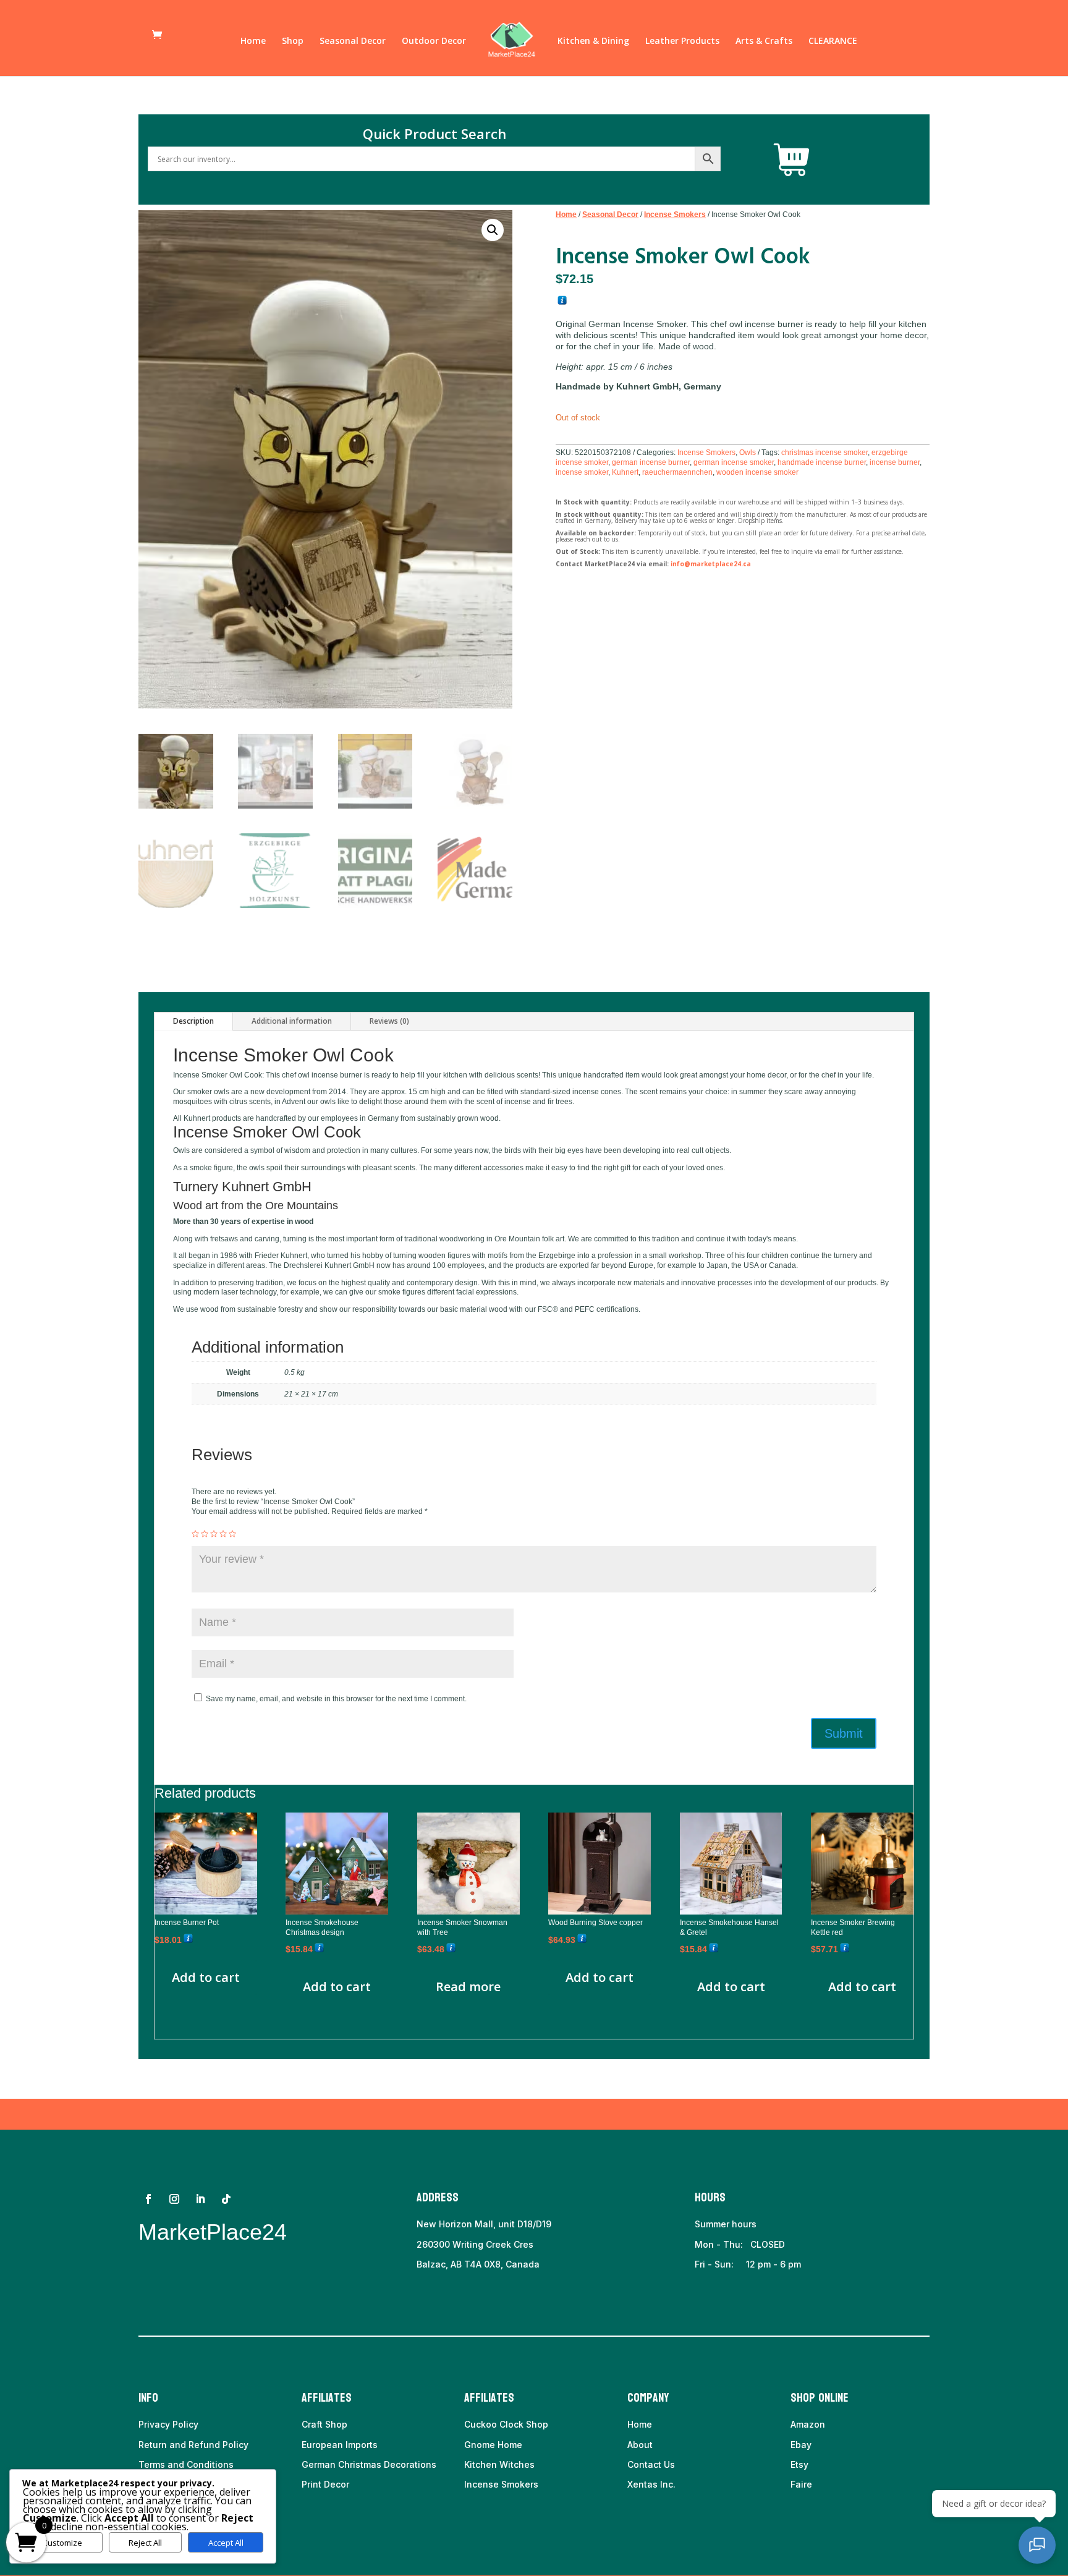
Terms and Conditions (186, 2464)
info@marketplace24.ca (711, 564)
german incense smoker (734, 462)
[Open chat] (1037, 2545)
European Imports (340, 2445)
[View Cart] (792, 160)
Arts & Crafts (764, 41)
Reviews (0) (389, 1021)
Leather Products (682, 41)
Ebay (801, 2445)
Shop (293, 41)
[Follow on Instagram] (174, 2199)
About (640, 2445)
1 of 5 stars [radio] (195, 1534)
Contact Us (651, 2464)
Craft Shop (324, 2424)
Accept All (226, 2543)
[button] (493, 230)
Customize (62, 2543)
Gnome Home (493, 2445)
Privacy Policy (168, 2424)
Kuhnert (625, 472)
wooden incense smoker (757, 472)
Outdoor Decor (434, 41)
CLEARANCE (833, 41)
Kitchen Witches (499, 2464)
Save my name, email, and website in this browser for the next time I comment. (336, 1699)
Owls (748, 453)
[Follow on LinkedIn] (200, 2199)
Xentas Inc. (651, 2484)
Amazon (808, 2424)
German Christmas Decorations (369, 2464)
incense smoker (582, 472)
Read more (468, 1987)
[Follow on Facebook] (148, 2199)
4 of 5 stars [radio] (223, 1534)
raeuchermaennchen (677, 472)
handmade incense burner (822, 462)
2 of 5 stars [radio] (205, 1534)
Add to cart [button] (206, 1977)
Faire (801, 2484)
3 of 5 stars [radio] (214, 1534)
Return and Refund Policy (193, 2445)
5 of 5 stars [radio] (232, 1534)
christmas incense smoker (824, 453)
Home (253, 41)
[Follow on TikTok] (226, 2199)
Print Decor (325, 2484)
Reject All (145, 2543)
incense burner (895, 462)
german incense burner (651, 462)
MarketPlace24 (213, 2232)
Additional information (292, 1021)
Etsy (799, 2464)
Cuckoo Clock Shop (506, 2424)
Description (193, 1021)
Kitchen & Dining (593, 41)
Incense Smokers (675, 215)
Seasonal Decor (353, 41)
